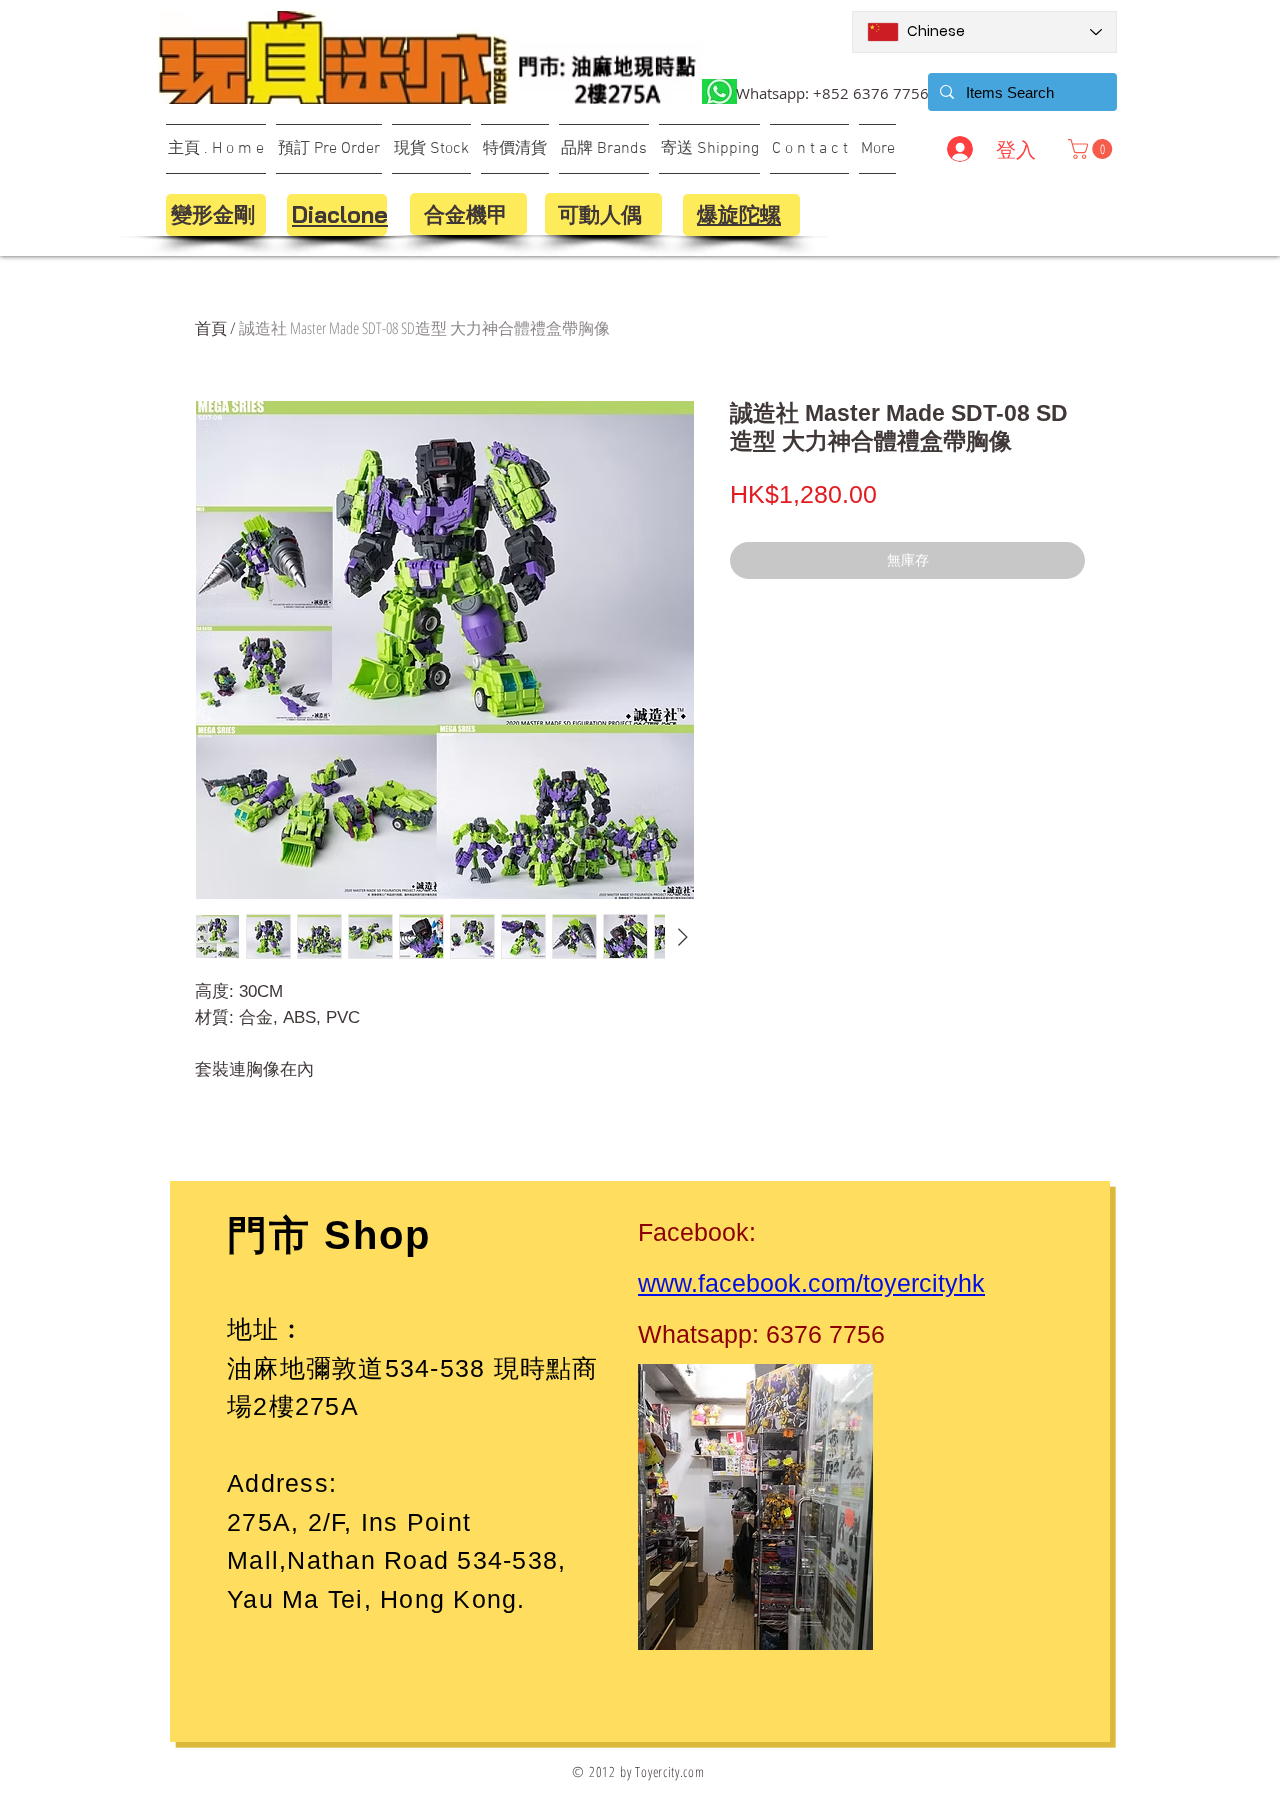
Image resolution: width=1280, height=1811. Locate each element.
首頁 (211, 328)
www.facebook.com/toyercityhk (811, 1283)
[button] (1092, 149)
